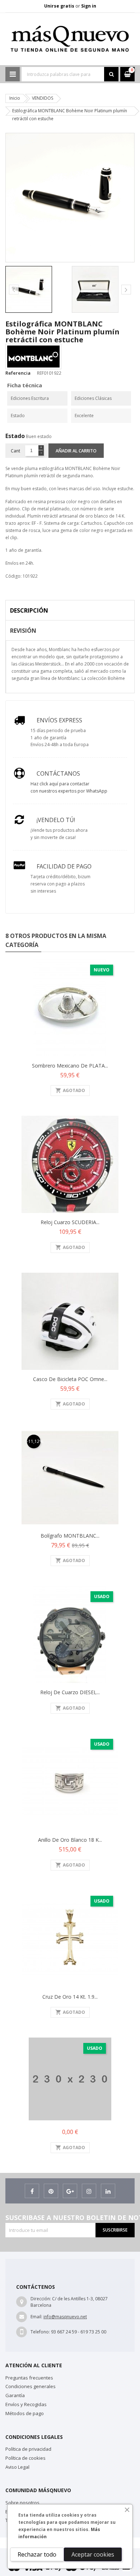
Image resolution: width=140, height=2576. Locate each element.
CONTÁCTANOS (58, 773)
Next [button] (126, 290)
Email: (36, 2317)
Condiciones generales (31, 2386)
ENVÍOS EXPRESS (59, 720)
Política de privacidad (28, 2449)
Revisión (23, 631)
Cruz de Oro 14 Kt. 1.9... (70, 1997)
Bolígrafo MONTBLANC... (70, 1536)
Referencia (18, 373)
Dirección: (41, 2299)
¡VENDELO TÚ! (56, 820)
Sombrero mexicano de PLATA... (70, 1066)
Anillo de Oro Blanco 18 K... (70, 1840)
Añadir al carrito (76, 451)
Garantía (15, 2395)
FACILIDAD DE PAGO (64, 866)
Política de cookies (25, 2458)
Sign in (89, 6)
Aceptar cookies (93, 2554)
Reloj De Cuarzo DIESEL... (70, 1692)
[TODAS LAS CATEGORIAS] (13, 74)
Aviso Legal (17, 2467)
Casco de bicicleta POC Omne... (70, 1379)
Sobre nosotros (22, 2503)
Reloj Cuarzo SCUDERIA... (70, 1222)
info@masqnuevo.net (65, 2317)
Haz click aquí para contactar (60, 784)
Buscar (111, 74)
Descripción (29, 610)
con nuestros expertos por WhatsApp (69, 791)
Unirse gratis (60, 6)
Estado (15, 436)
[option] (37, 289)
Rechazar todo (37, 2554)
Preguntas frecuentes (29, 2378)
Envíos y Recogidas (26, 2404)
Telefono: (40, 2332)
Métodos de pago (25, 2413)
